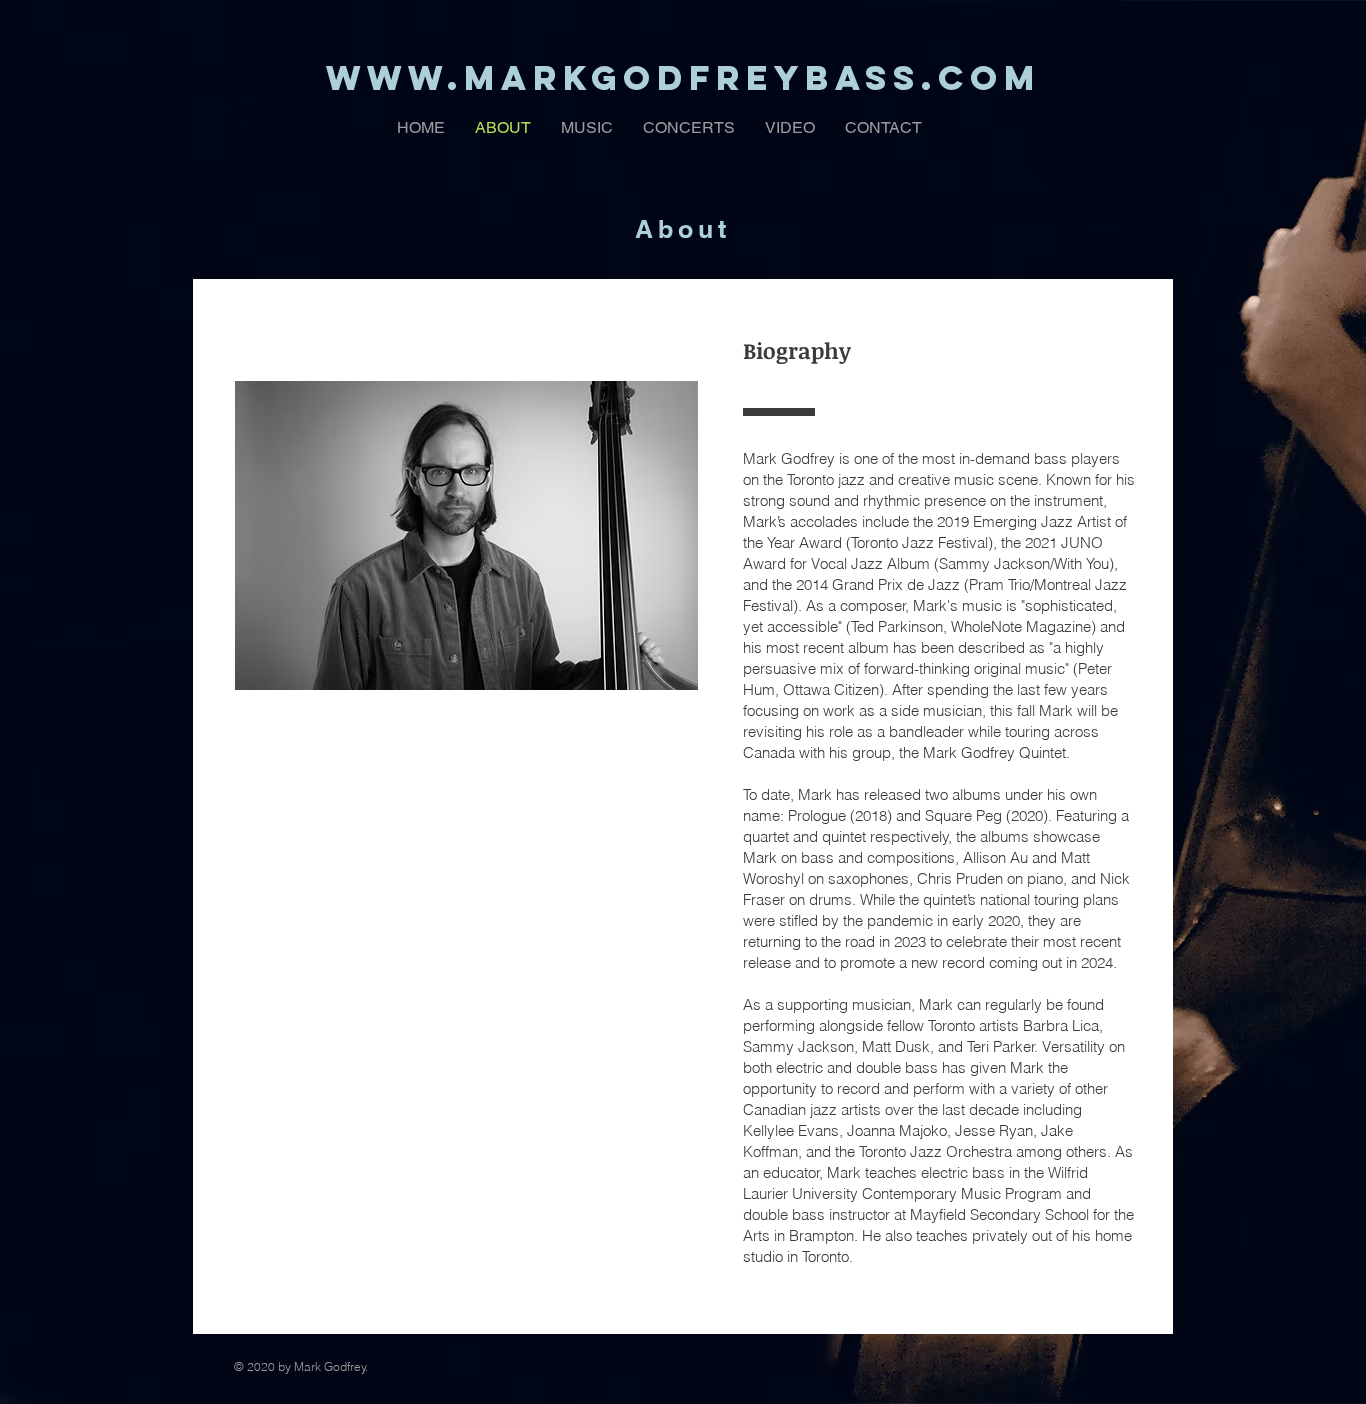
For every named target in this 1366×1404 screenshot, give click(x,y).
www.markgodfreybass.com (683, 77)
